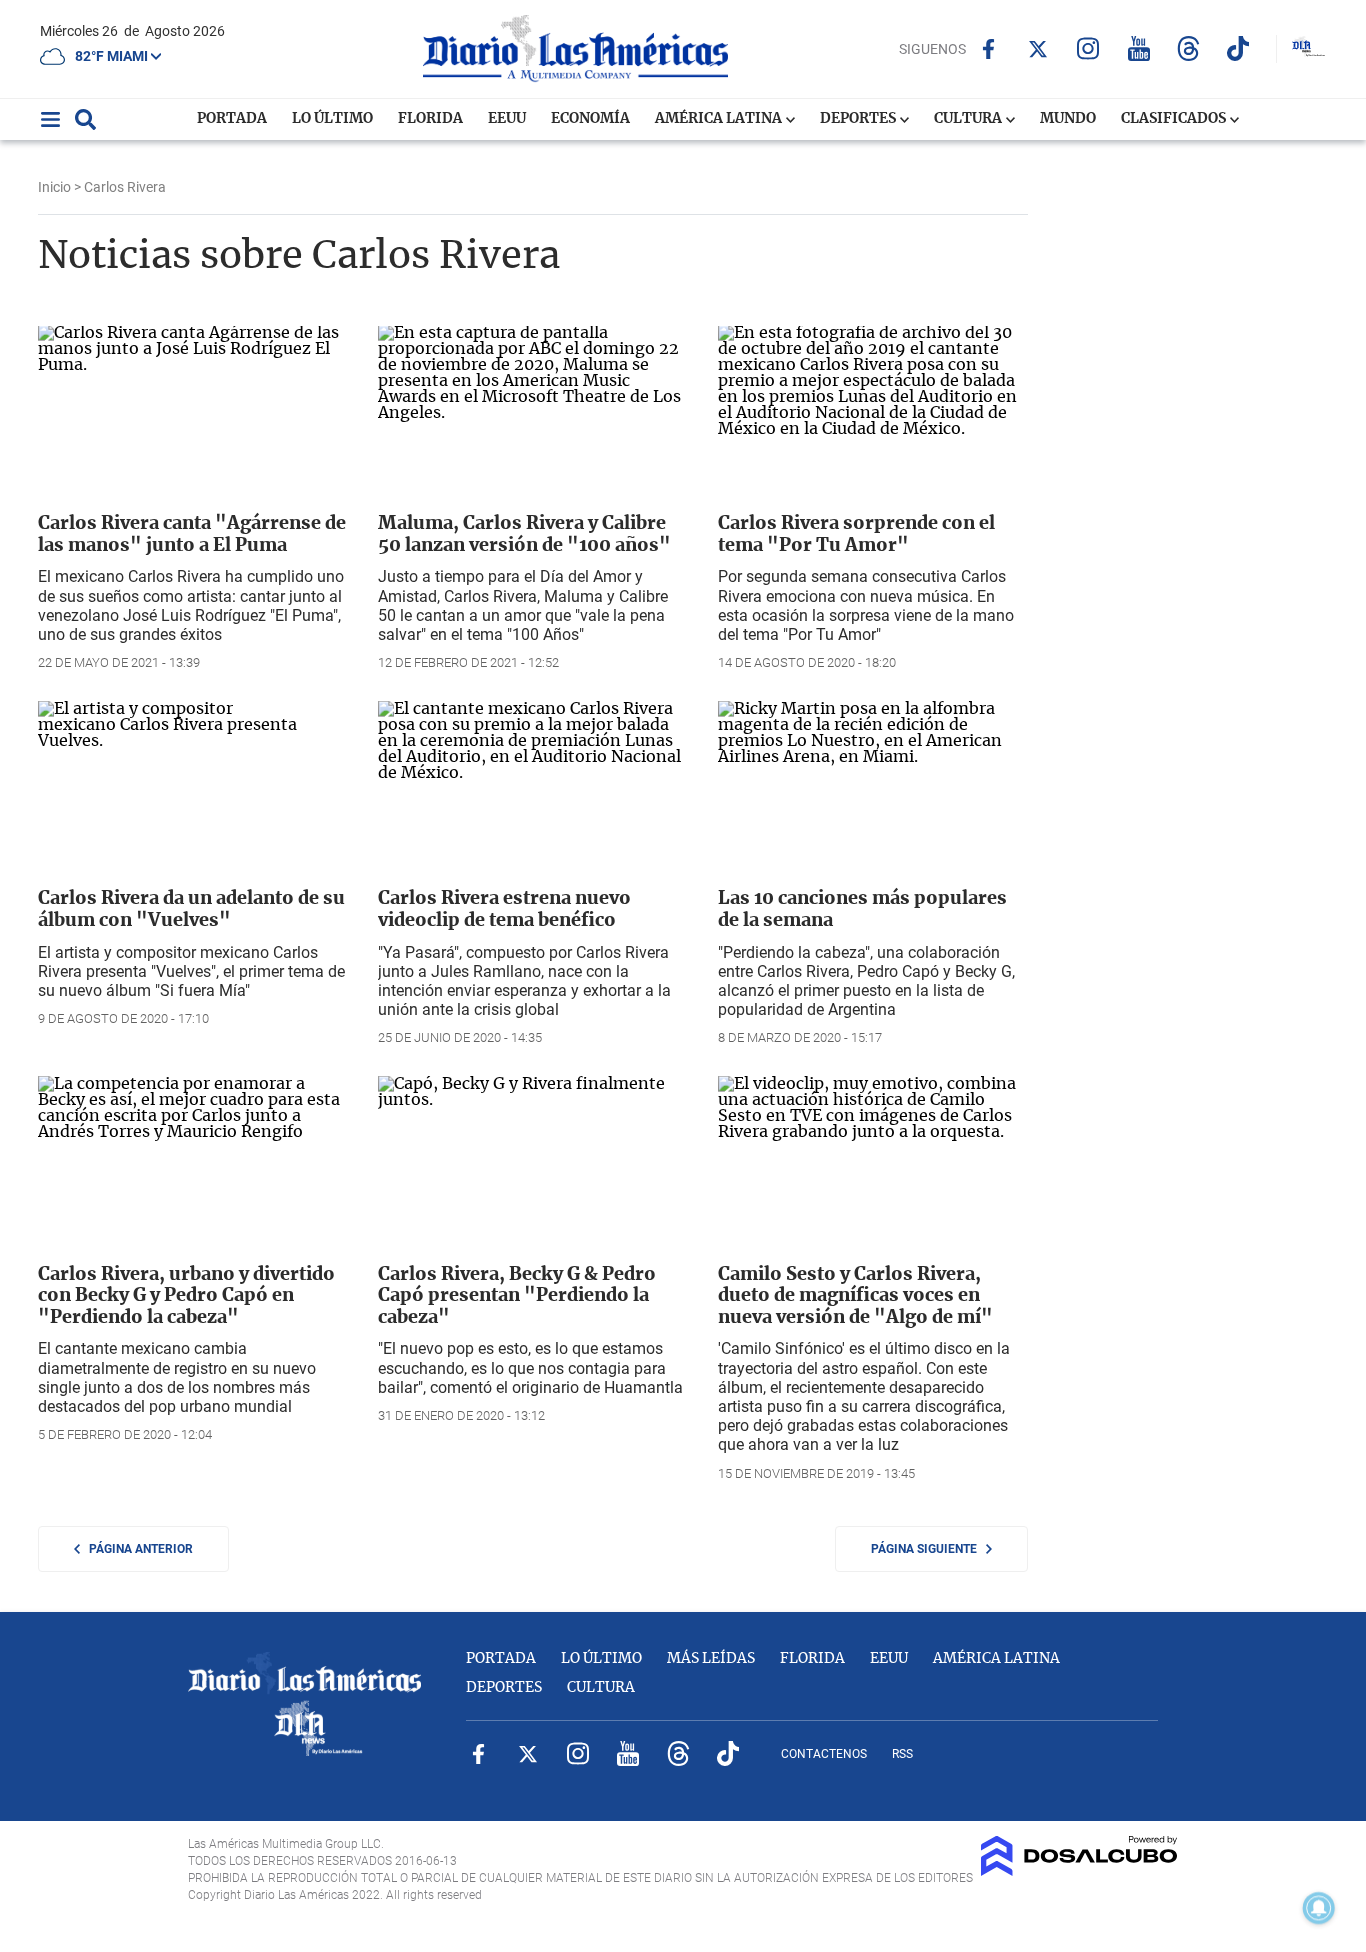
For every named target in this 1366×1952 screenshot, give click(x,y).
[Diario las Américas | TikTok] (1238, 48)
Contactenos (824, 1754)
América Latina (720, 119)
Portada (232, 119)
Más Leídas (711, 1659)
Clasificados (1175, 119)
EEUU (507, 119)
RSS (902, 1754)
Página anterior (136, 1549)
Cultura (969, 119)
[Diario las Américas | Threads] (1188, 48)
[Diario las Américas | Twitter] (1038, 49)
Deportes (859, 119)
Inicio (54, 187)
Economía (590, 119)
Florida (430, 119)
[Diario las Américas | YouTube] (1138, 48)
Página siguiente (928, 1549)
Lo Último (332, 119)
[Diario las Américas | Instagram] (1088, 48)
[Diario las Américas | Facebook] (988, 49)
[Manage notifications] (1319, 1908)
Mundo (1068, 119)
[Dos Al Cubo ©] (1079, 1871)
